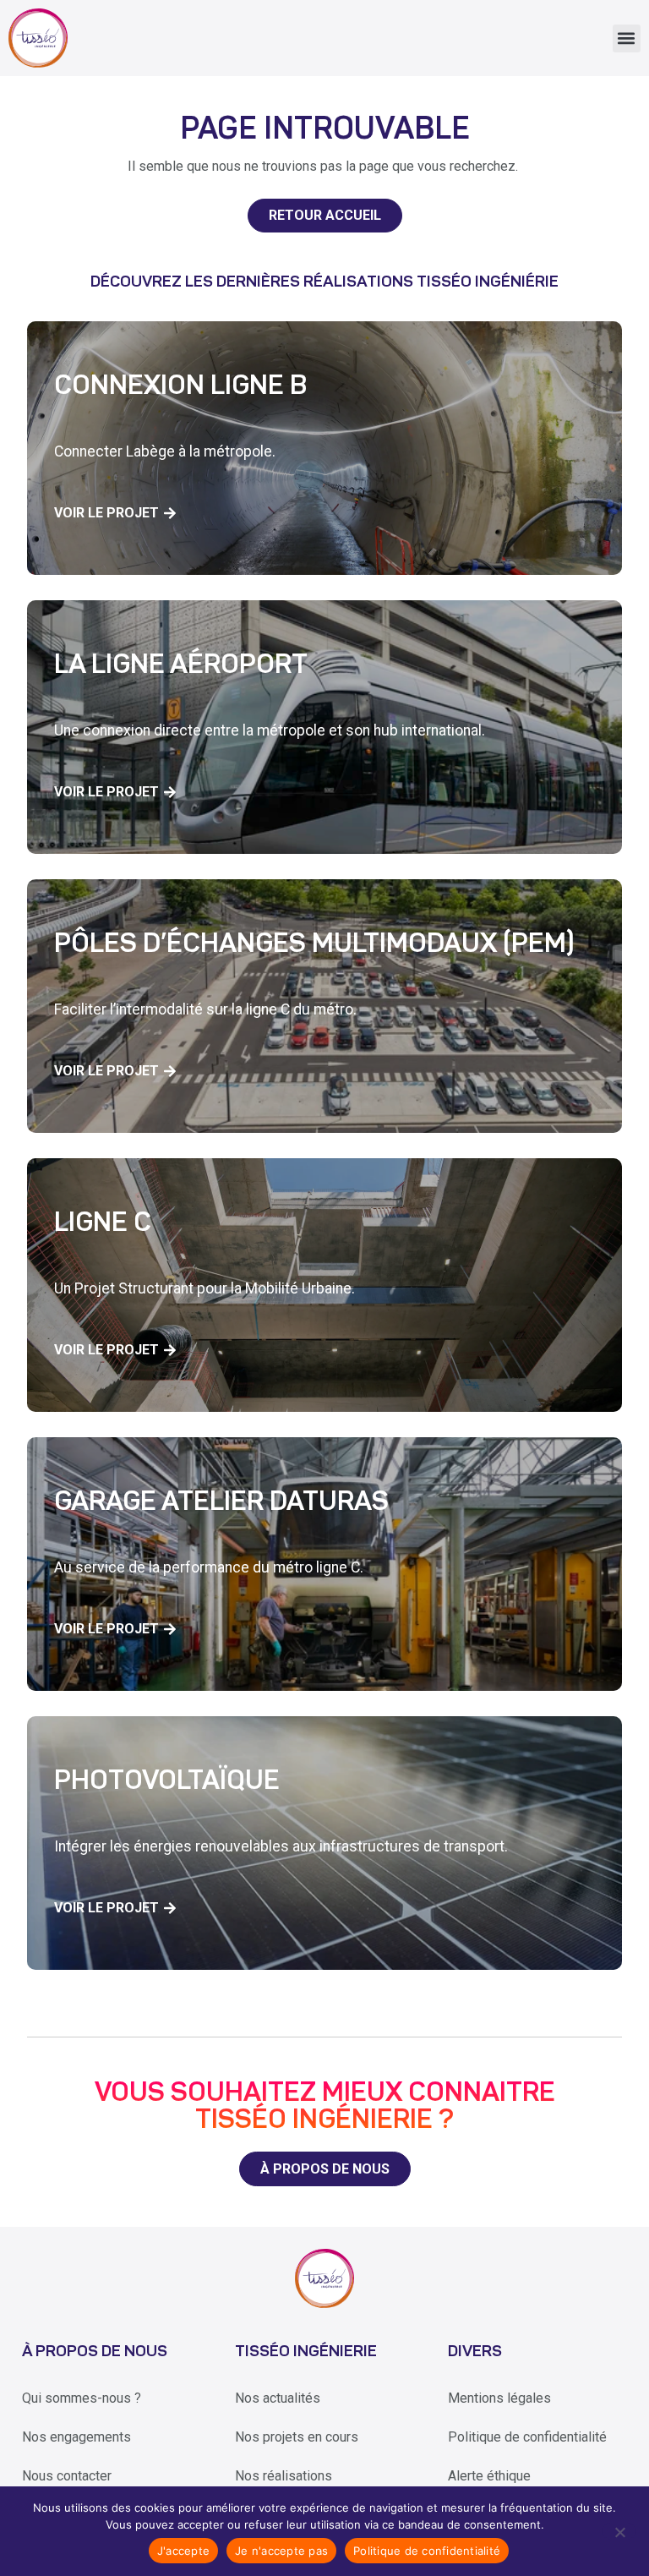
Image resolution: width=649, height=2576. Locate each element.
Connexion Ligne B (180, 387)
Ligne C (103, 1224)
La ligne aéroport (181, 666)
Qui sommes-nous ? (82, 2398)
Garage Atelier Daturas (221, 1503)
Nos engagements (76, 2437)
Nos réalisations (284, 2476)
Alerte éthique (489, 2476)
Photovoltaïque (167, 1782)
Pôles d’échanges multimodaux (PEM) (314, 945)
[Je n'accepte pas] (619, 2531)
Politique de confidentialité (527, 2437)
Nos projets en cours (297, 2437)
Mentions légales (499, 2398)
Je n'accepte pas (281, 2551)
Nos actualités (278, 2398)
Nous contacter (67, 2476)
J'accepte (183, 2551)
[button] (627, 38)
